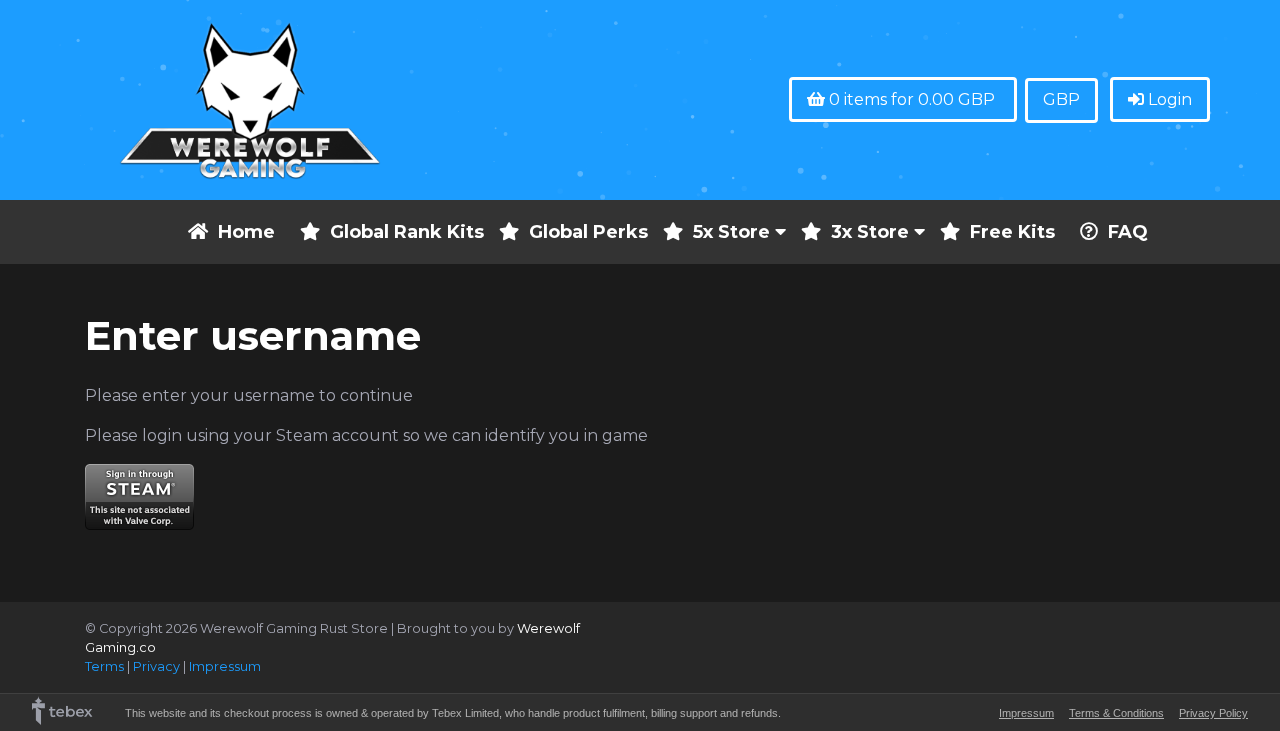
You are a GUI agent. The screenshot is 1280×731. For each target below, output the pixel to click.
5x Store (734, 232)
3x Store (872, 232)
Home (246, 232)
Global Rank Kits (407, 232)
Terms (104, 666)
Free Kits (1012, 232)
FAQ (1128, 232)
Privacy (156, 666)
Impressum (225, 666)
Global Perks (588, 232)
